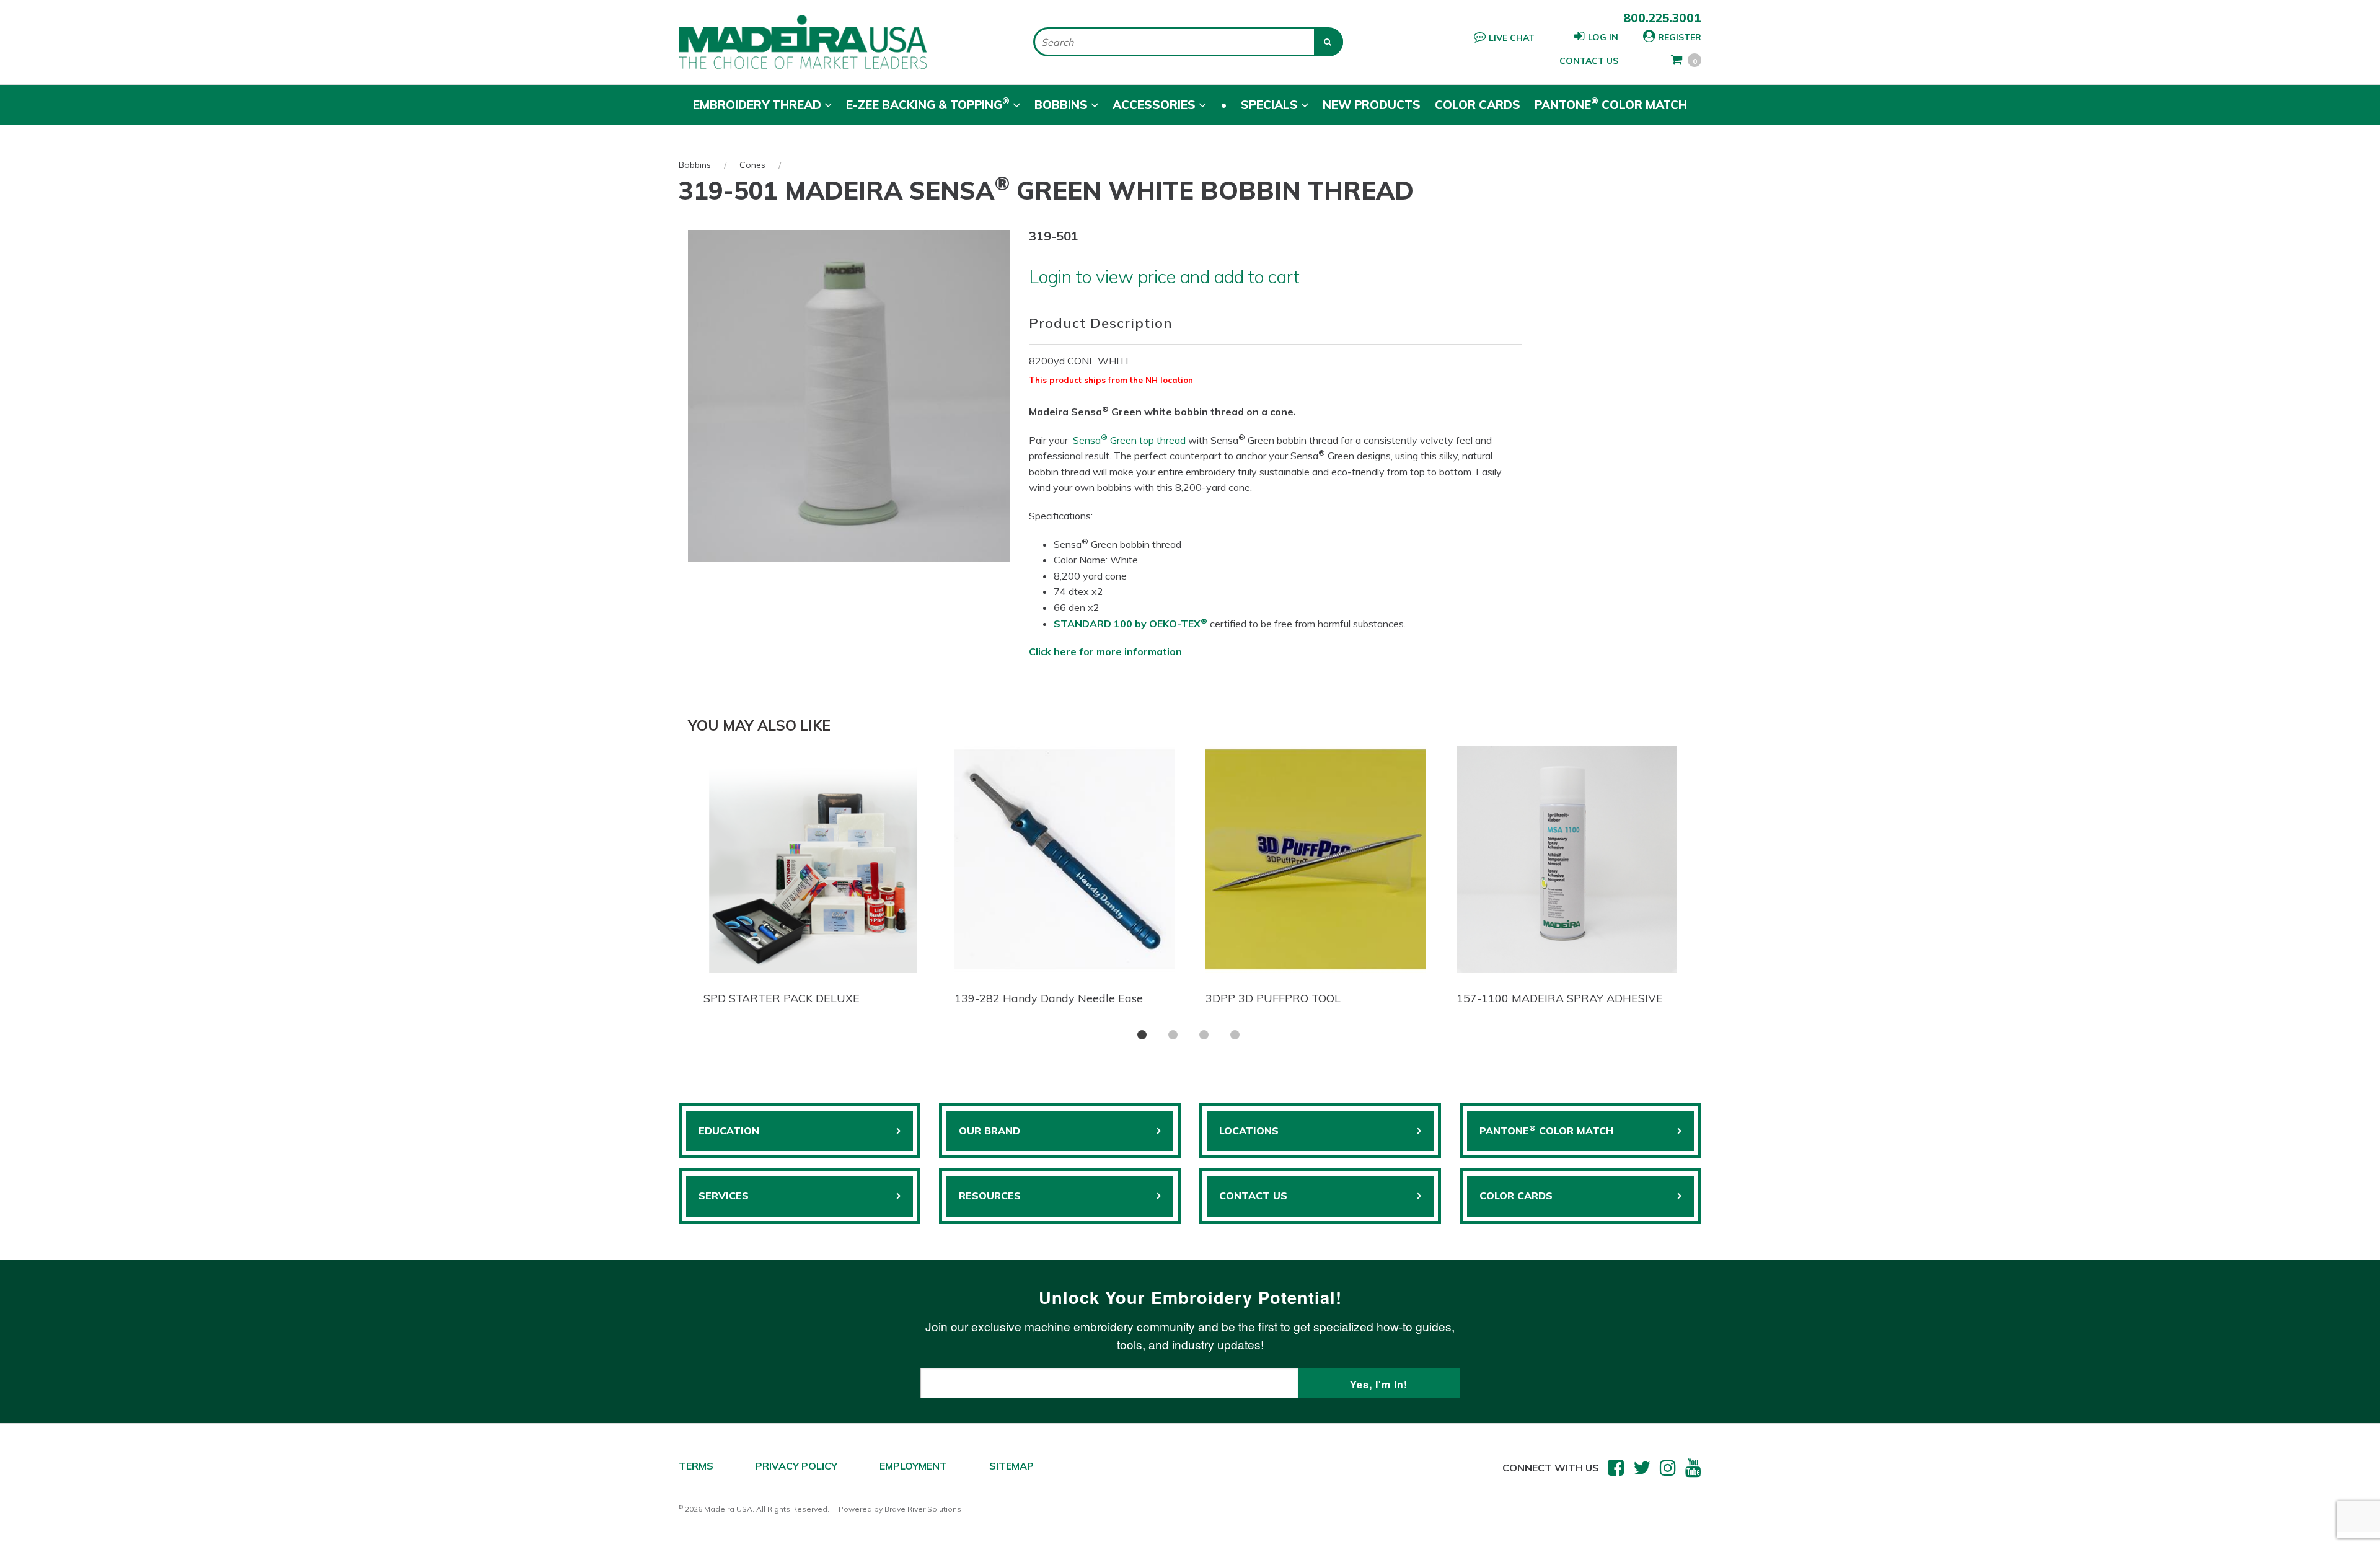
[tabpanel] (813, 879)
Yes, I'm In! (1379, 1384)
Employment (913, 1466)
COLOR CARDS (1516, 1196)
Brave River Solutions (923, 1509)
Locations (1249, 1130)
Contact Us (1589, 61)
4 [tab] (1235, 1035)
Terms (696, 1466)
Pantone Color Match (1611, 104)
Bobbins (695, 165)
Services (724, 1196)
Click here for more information (1105, 651)
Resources (990, 1196)
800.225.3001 (1662, 18)
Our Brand (989, 1130)
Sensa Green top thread (1129, 440)
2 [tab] (1173, 1035)
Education (729, 1130)
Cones (752, 165)
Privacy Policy (796, 1466)
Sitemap (1011, 1466)
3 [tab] (1204, 1035)
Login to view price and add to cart (1164, 276)
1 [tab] (1142, 1035)
